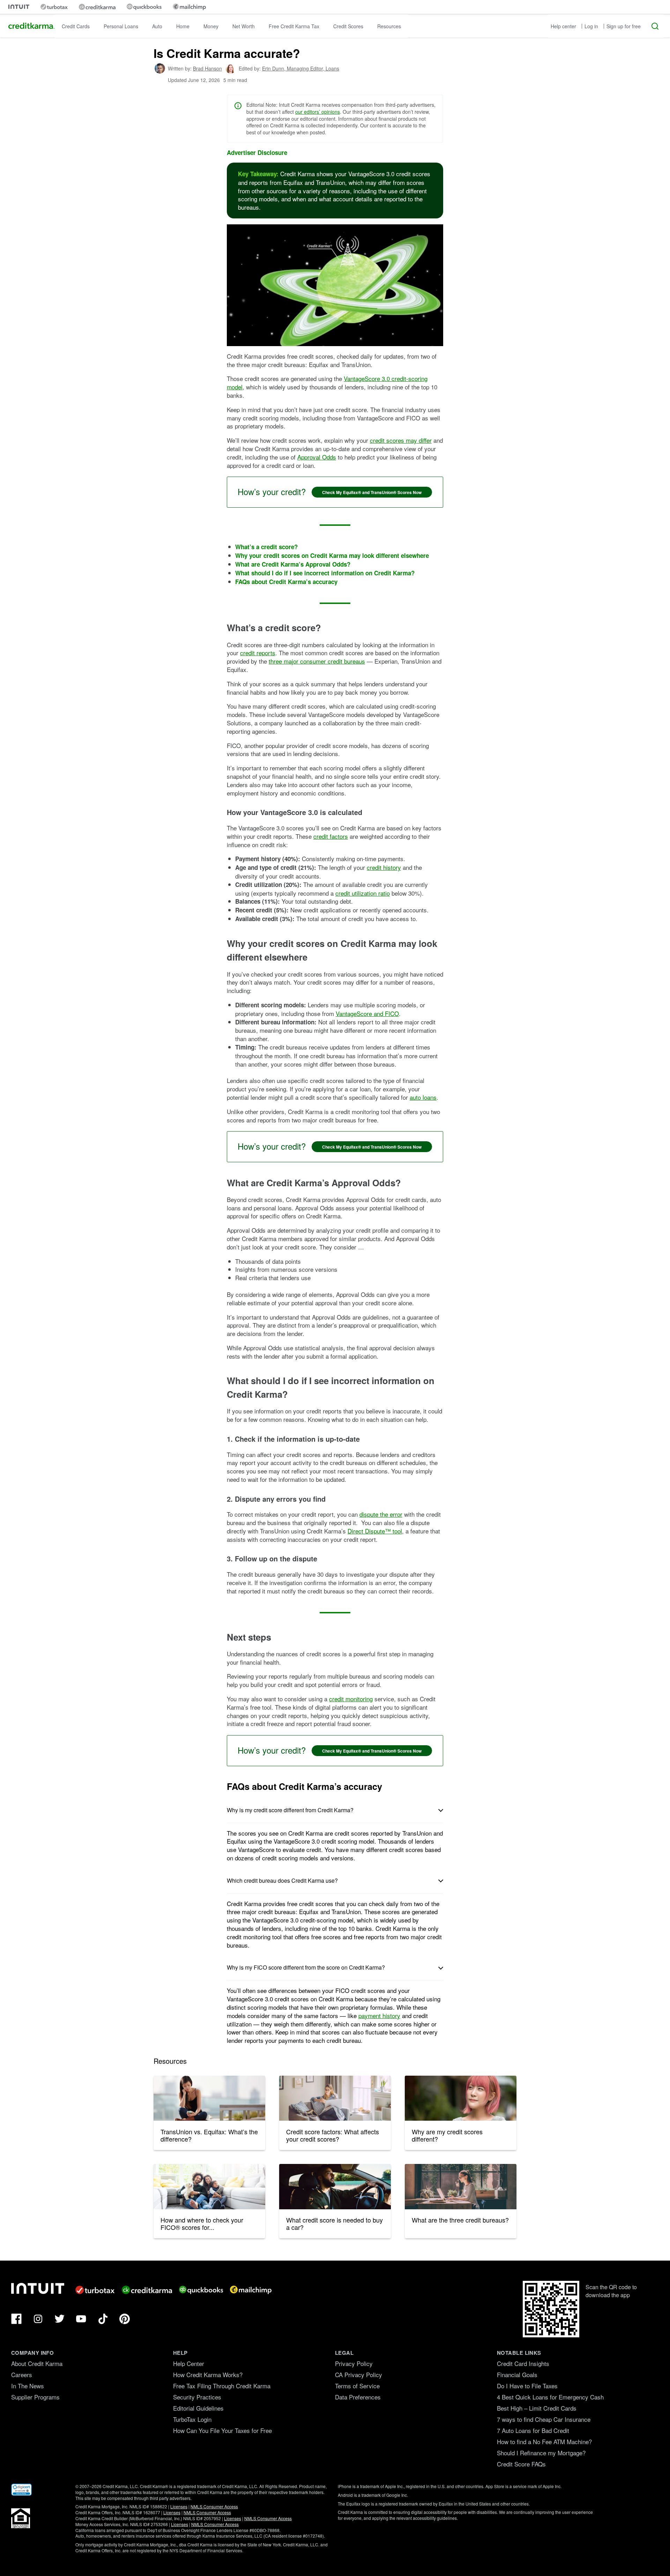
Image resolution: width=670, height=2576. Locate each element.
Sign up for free (624, 26)
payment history (379, 2015)
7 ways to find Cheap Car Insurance (544, 2419)
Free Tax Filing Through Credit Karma (222, 2386)
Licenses (179, 2506)
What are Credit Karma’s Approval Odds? (293, 564)
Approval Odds (317, 457)
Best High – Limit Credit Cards (537, 2408)
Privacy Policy (354, 2363)
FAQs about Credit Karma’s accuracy (286, 582)
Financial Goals (517, 2375)
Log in (591, 26)
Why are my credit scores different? (447, 2135)
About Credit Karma (37, 2363)
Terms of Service (357, 2386)
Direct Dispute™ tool (375, 1531)
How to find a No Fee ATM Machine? (544, 2441)
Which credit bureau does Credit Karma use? (282, 1880)
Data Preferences (358, 2397)
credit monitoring (351, 1699)
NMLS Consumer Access (214, 2506)
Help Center (189, 2363)
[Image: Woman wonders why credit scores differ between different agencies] (461, 2098)
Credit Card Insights (523, 2363)
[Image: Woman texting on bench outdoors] (209, 2098)
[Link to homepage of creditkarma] (97, 7)
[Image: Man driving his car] (335, 2187)
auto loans (423, 1097)
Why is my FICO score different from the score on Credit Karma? (306, 1967)
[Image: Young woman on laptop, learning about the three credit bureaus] (461, 2187)
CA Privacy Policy (359, 2375)
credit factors (331, 836)
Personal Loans (121, 26)
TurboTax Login (192, 2419)
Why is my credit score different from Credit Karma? (290, 1810)
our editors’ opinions (318, 112)
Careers (22, 2375)
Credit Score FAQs (521, 2464)
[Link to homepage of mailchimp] (189, 7)
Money (211, 26)
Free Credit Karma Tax (294, 26)
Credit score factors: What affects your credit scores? (333, 2135)
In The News (28, 2386)
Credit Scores (348, 26)
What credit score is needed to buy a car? (334, 2224)
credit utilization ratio (363, 893)
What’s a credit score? (266, 547)
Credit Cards (76, 26)
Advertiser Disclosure (257, 153)
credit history (384, 867)
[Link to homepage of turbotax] (54, 7)
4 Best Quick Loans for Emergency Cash (550, 2397)
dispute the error (381, 1514)
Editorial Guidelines (198, 2408)
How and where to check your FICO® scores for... (202, 2224)
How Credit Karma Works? (208, 2375)
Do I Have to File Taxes (527, 2386)
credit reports (258, 653)
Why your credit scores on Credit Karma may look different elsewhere (332, 555)
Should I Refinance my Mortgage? (541, 2453)
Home (183, 26)
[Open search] (655, 26)
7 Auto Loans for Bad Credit (533, 2430)
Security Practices (197, 2397)
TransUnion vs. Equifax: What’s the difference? (209, 2135)
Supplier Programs (35, 2397)
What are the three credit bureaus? (460, 2220)
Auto (157, 26)
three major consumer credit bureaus (317, 661)
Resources (389, 26)
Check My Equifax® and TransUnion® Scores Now (372, 492)
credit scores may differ (401, 440)
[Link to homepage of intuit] (19, 7)
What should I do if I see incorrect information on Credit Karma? (325, 573)
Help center (563, 26)
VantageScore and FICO (367, 1013)
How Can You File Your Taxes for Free (222, 2430)
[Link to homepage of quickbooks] (144, 7)
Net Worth (244, 26)
